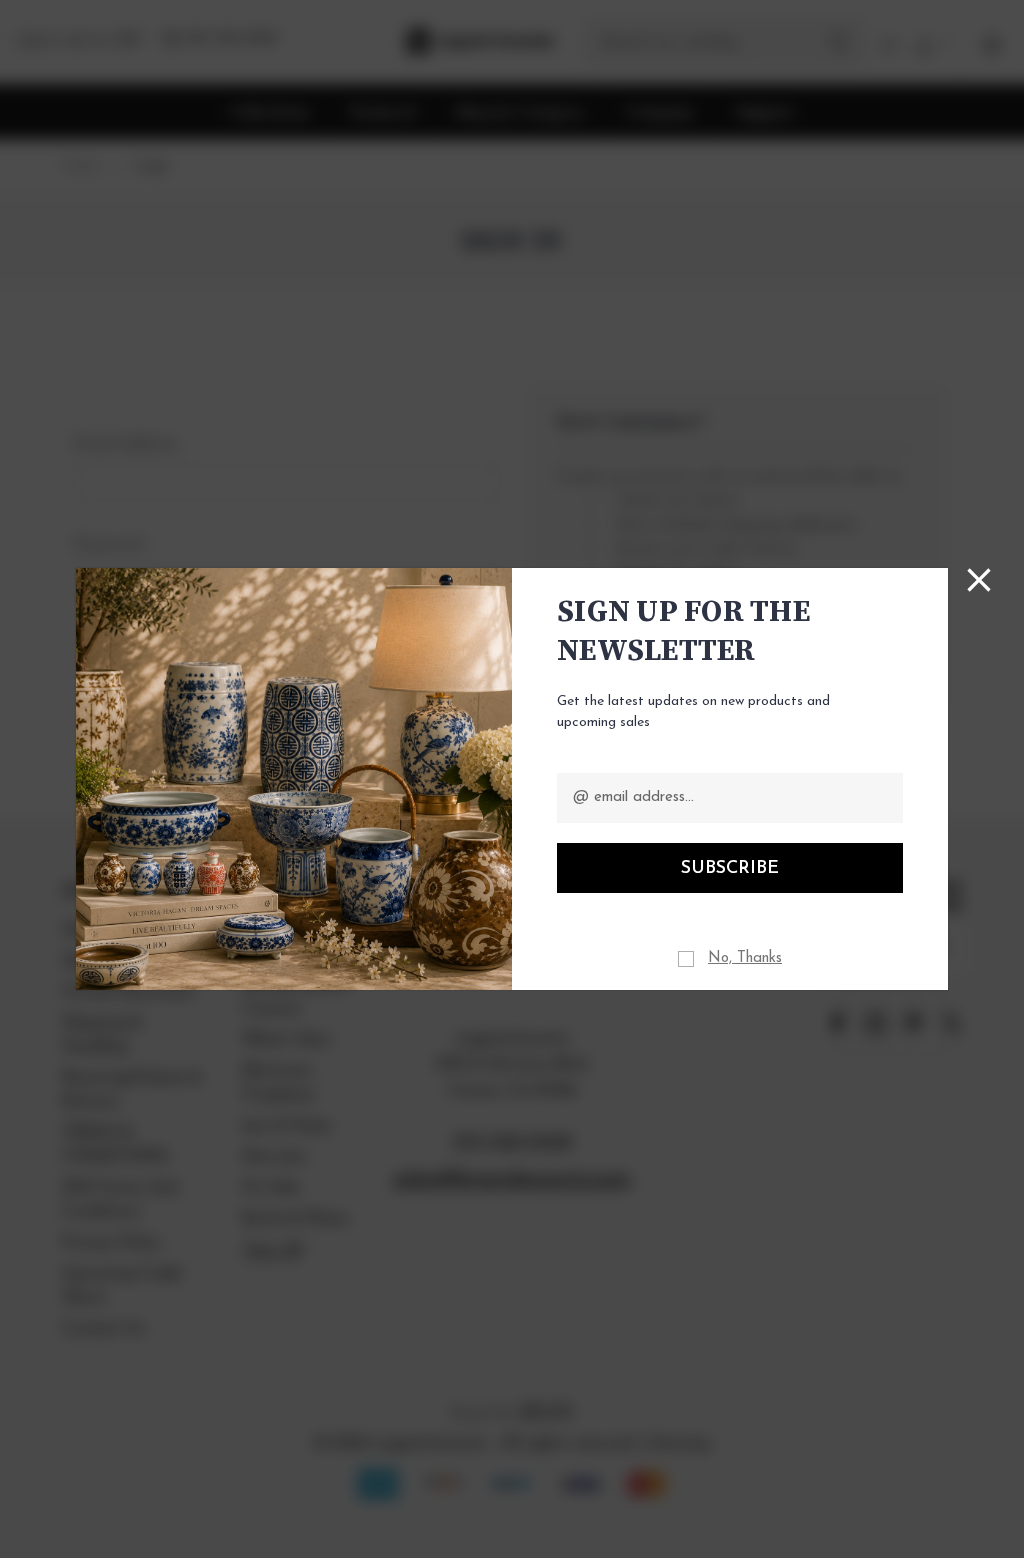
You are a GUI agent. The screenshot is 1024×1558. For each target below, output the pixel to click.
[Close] (979, 580)
